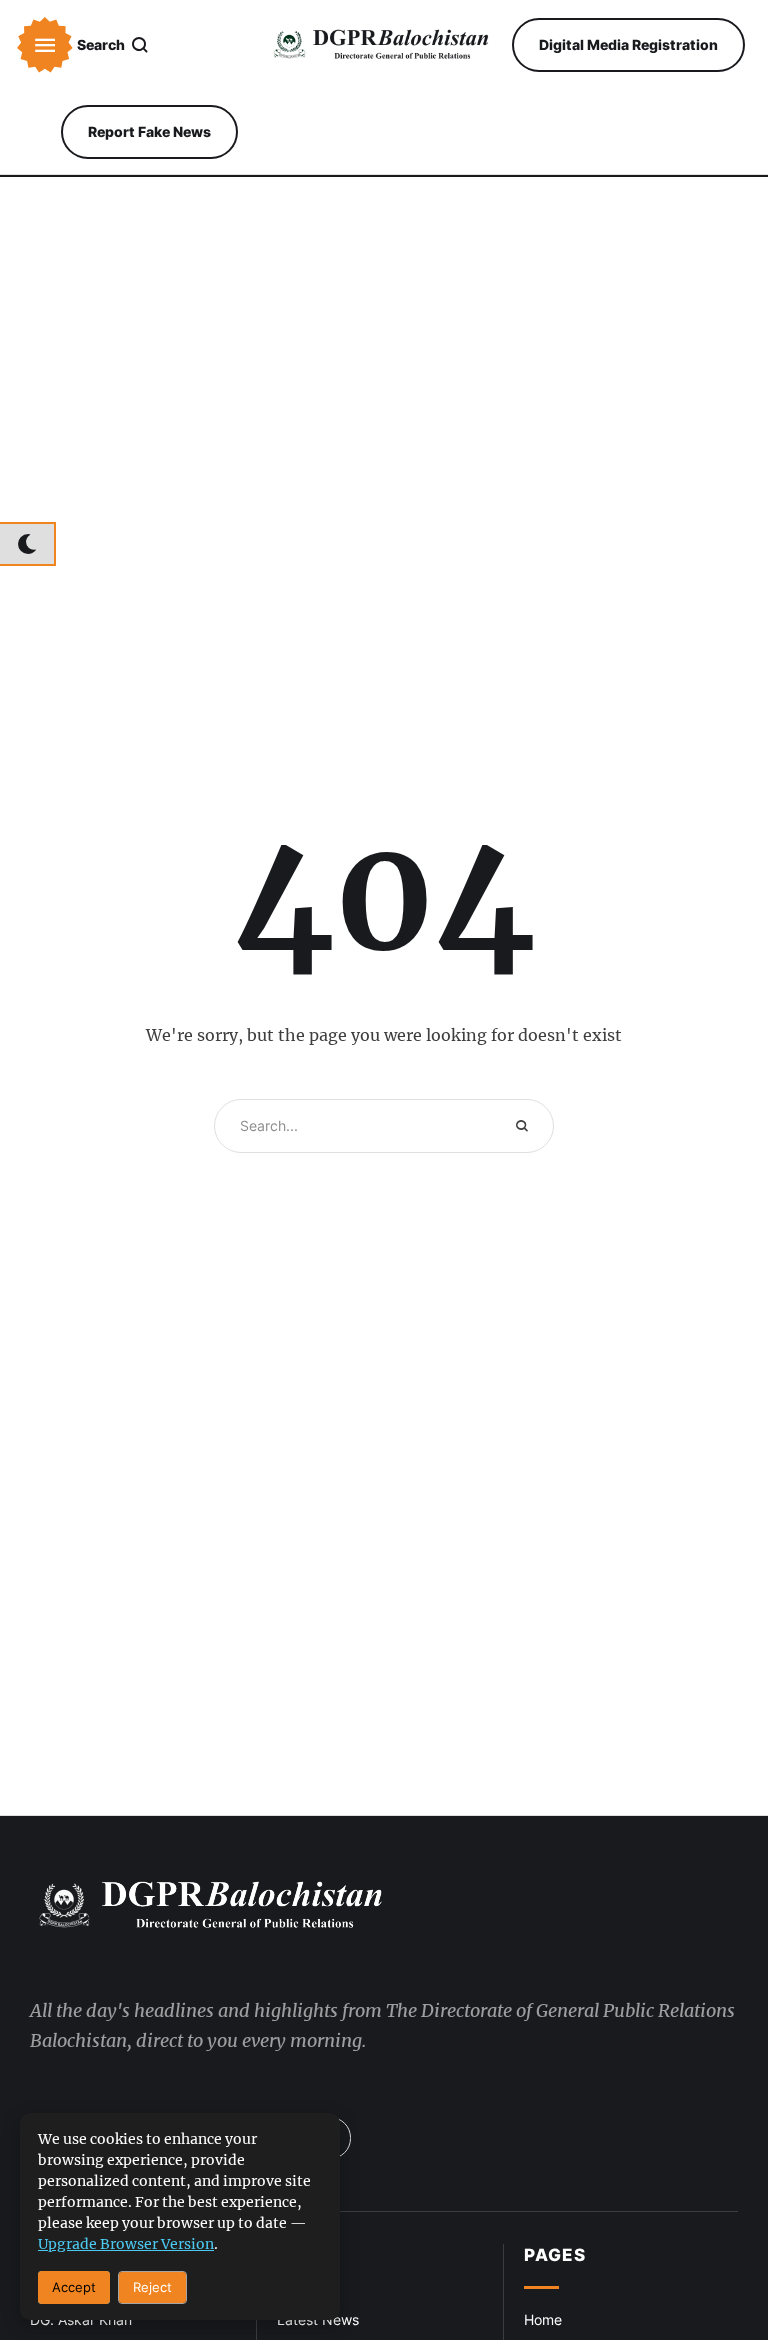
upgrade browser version (126, 2244)
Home (543, 2319)
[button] (45, 45)
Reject (152, 2287)
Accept (74, 2287)
